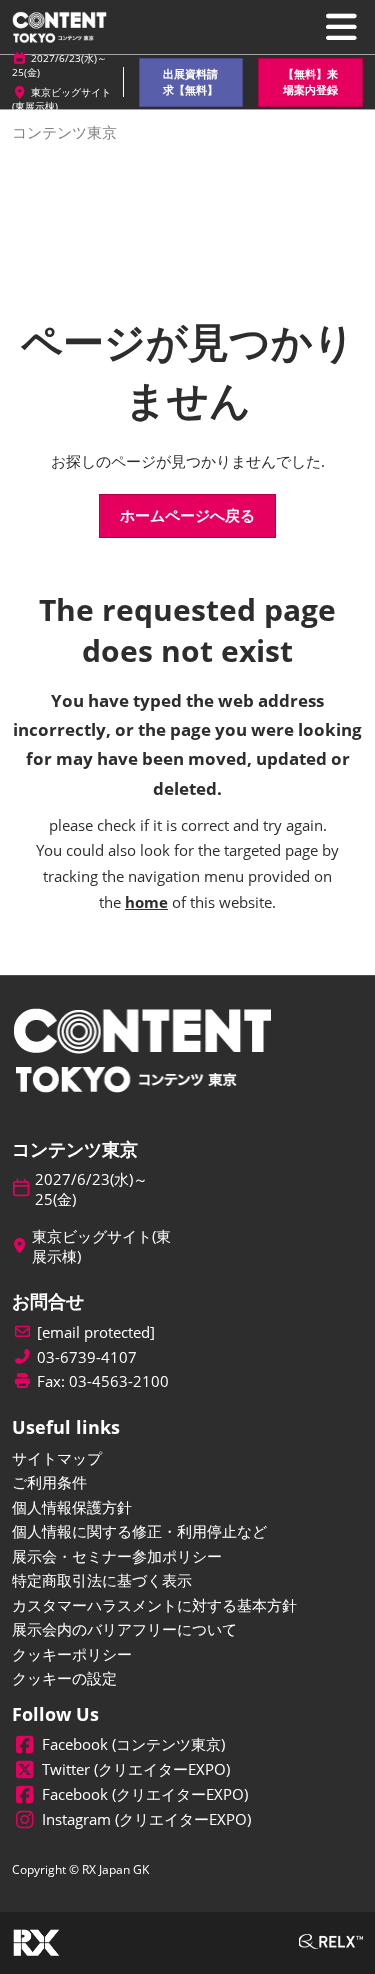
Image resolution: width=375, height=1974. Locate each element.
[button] (191, 82)
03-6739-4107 (87, 1357)
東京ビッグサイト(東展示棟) (101, 1246)
